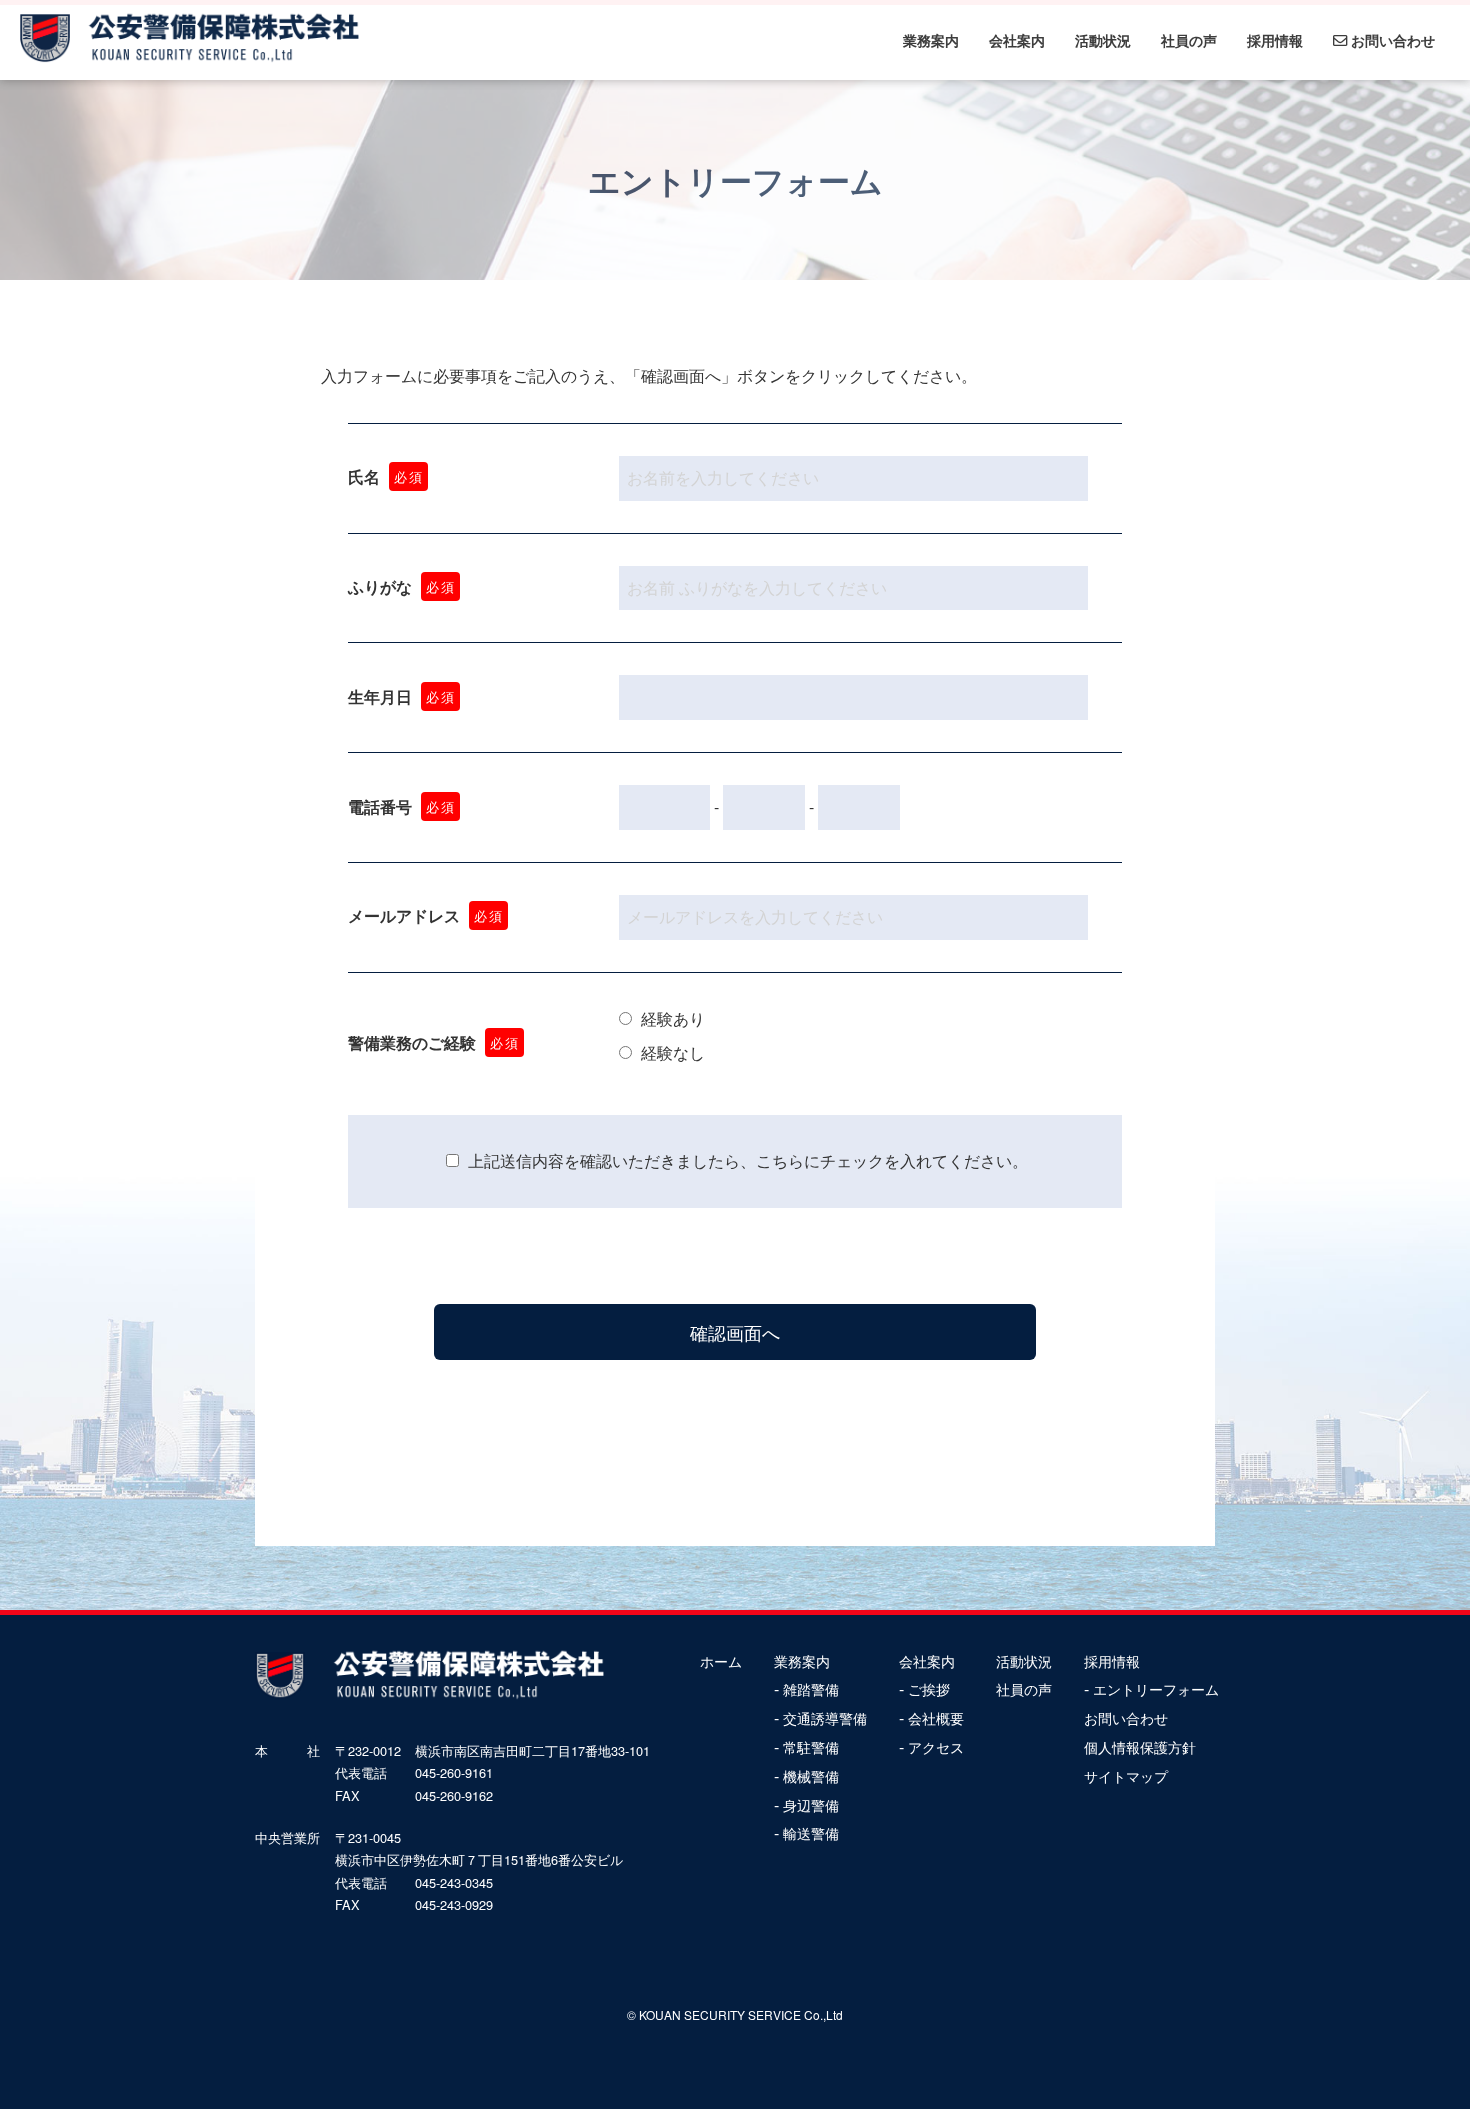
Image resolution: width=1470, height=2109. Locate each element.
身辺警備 (811, 1805)
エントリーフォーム (1156, 1689)
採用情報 (1275, 40)
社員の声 (1189, 40)
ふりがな (401, 586)
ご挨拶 (929, 1689)
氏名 (385, 476)
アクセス (936, 1747)
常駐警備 (811, 1747)
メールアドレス (425, 915)
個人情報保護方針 (1140, 1747)
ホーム (721, 1661)
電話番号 (401, 806)
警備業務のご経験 (433, 1042)
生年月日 (401, 696)
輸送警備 (811, 1833)
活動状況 (1103, 40)
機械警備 (811, 1776)
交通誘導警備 (825, 1718)
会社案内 (1017, 40)
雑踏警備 (811, 1689)
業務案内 (931, 40)
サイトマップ (1126, 1776)
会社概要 (936, 1718)
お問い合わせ (1391, 40)
